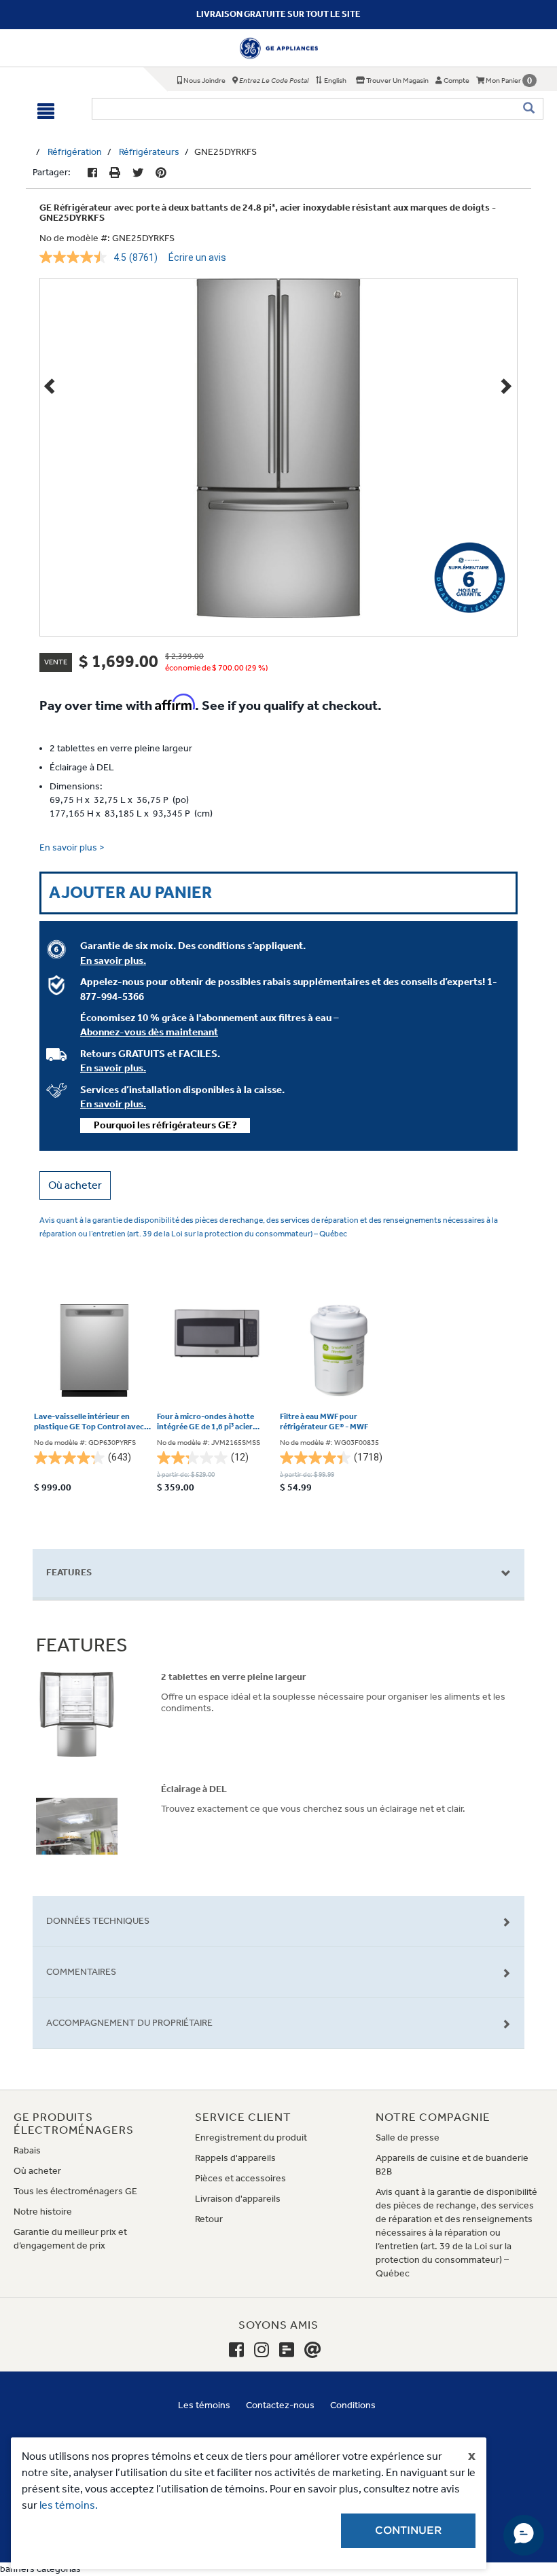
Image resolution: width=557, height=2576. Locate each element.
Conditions (353, 2405)
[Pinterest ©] (161, 173)
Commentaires (81, 1972)
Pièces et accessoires (240, 2178)
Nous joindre (204, 80)
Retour (209, 2219)
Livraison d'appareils (238, 2199)
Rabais (27, 2150)
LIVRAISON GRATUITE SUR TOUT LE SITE (278, 14)
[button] (75, 1185)
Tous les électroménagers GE (75, 2191)
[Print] (115, 173)
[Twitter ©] (138, 173)
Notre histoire (43, 2212)
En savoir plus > (72, 847)
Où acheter (37, 2171)
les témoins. (69, 2505)
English (335, 80)
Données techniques (98, 1921)
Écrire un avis (197, 257)
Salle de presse (408, 2137)
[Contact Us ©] (313, 2350)
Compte (456, 80)
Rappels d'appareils (235, 2158)
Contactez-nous (280, 2405)
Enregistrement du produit (251, 2137)
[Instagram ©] (262, 2350)
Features (69, 1572)
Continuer (408, 2530)
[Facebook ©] (92, 173)
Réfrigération (75, 152)
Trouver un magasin (397, 80)
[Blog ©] (287, 2350)
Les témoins (204, 2405)
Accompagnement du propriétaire (129, 2023)
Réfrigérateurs (149, 152)
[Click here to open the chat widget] (524, 2535)
